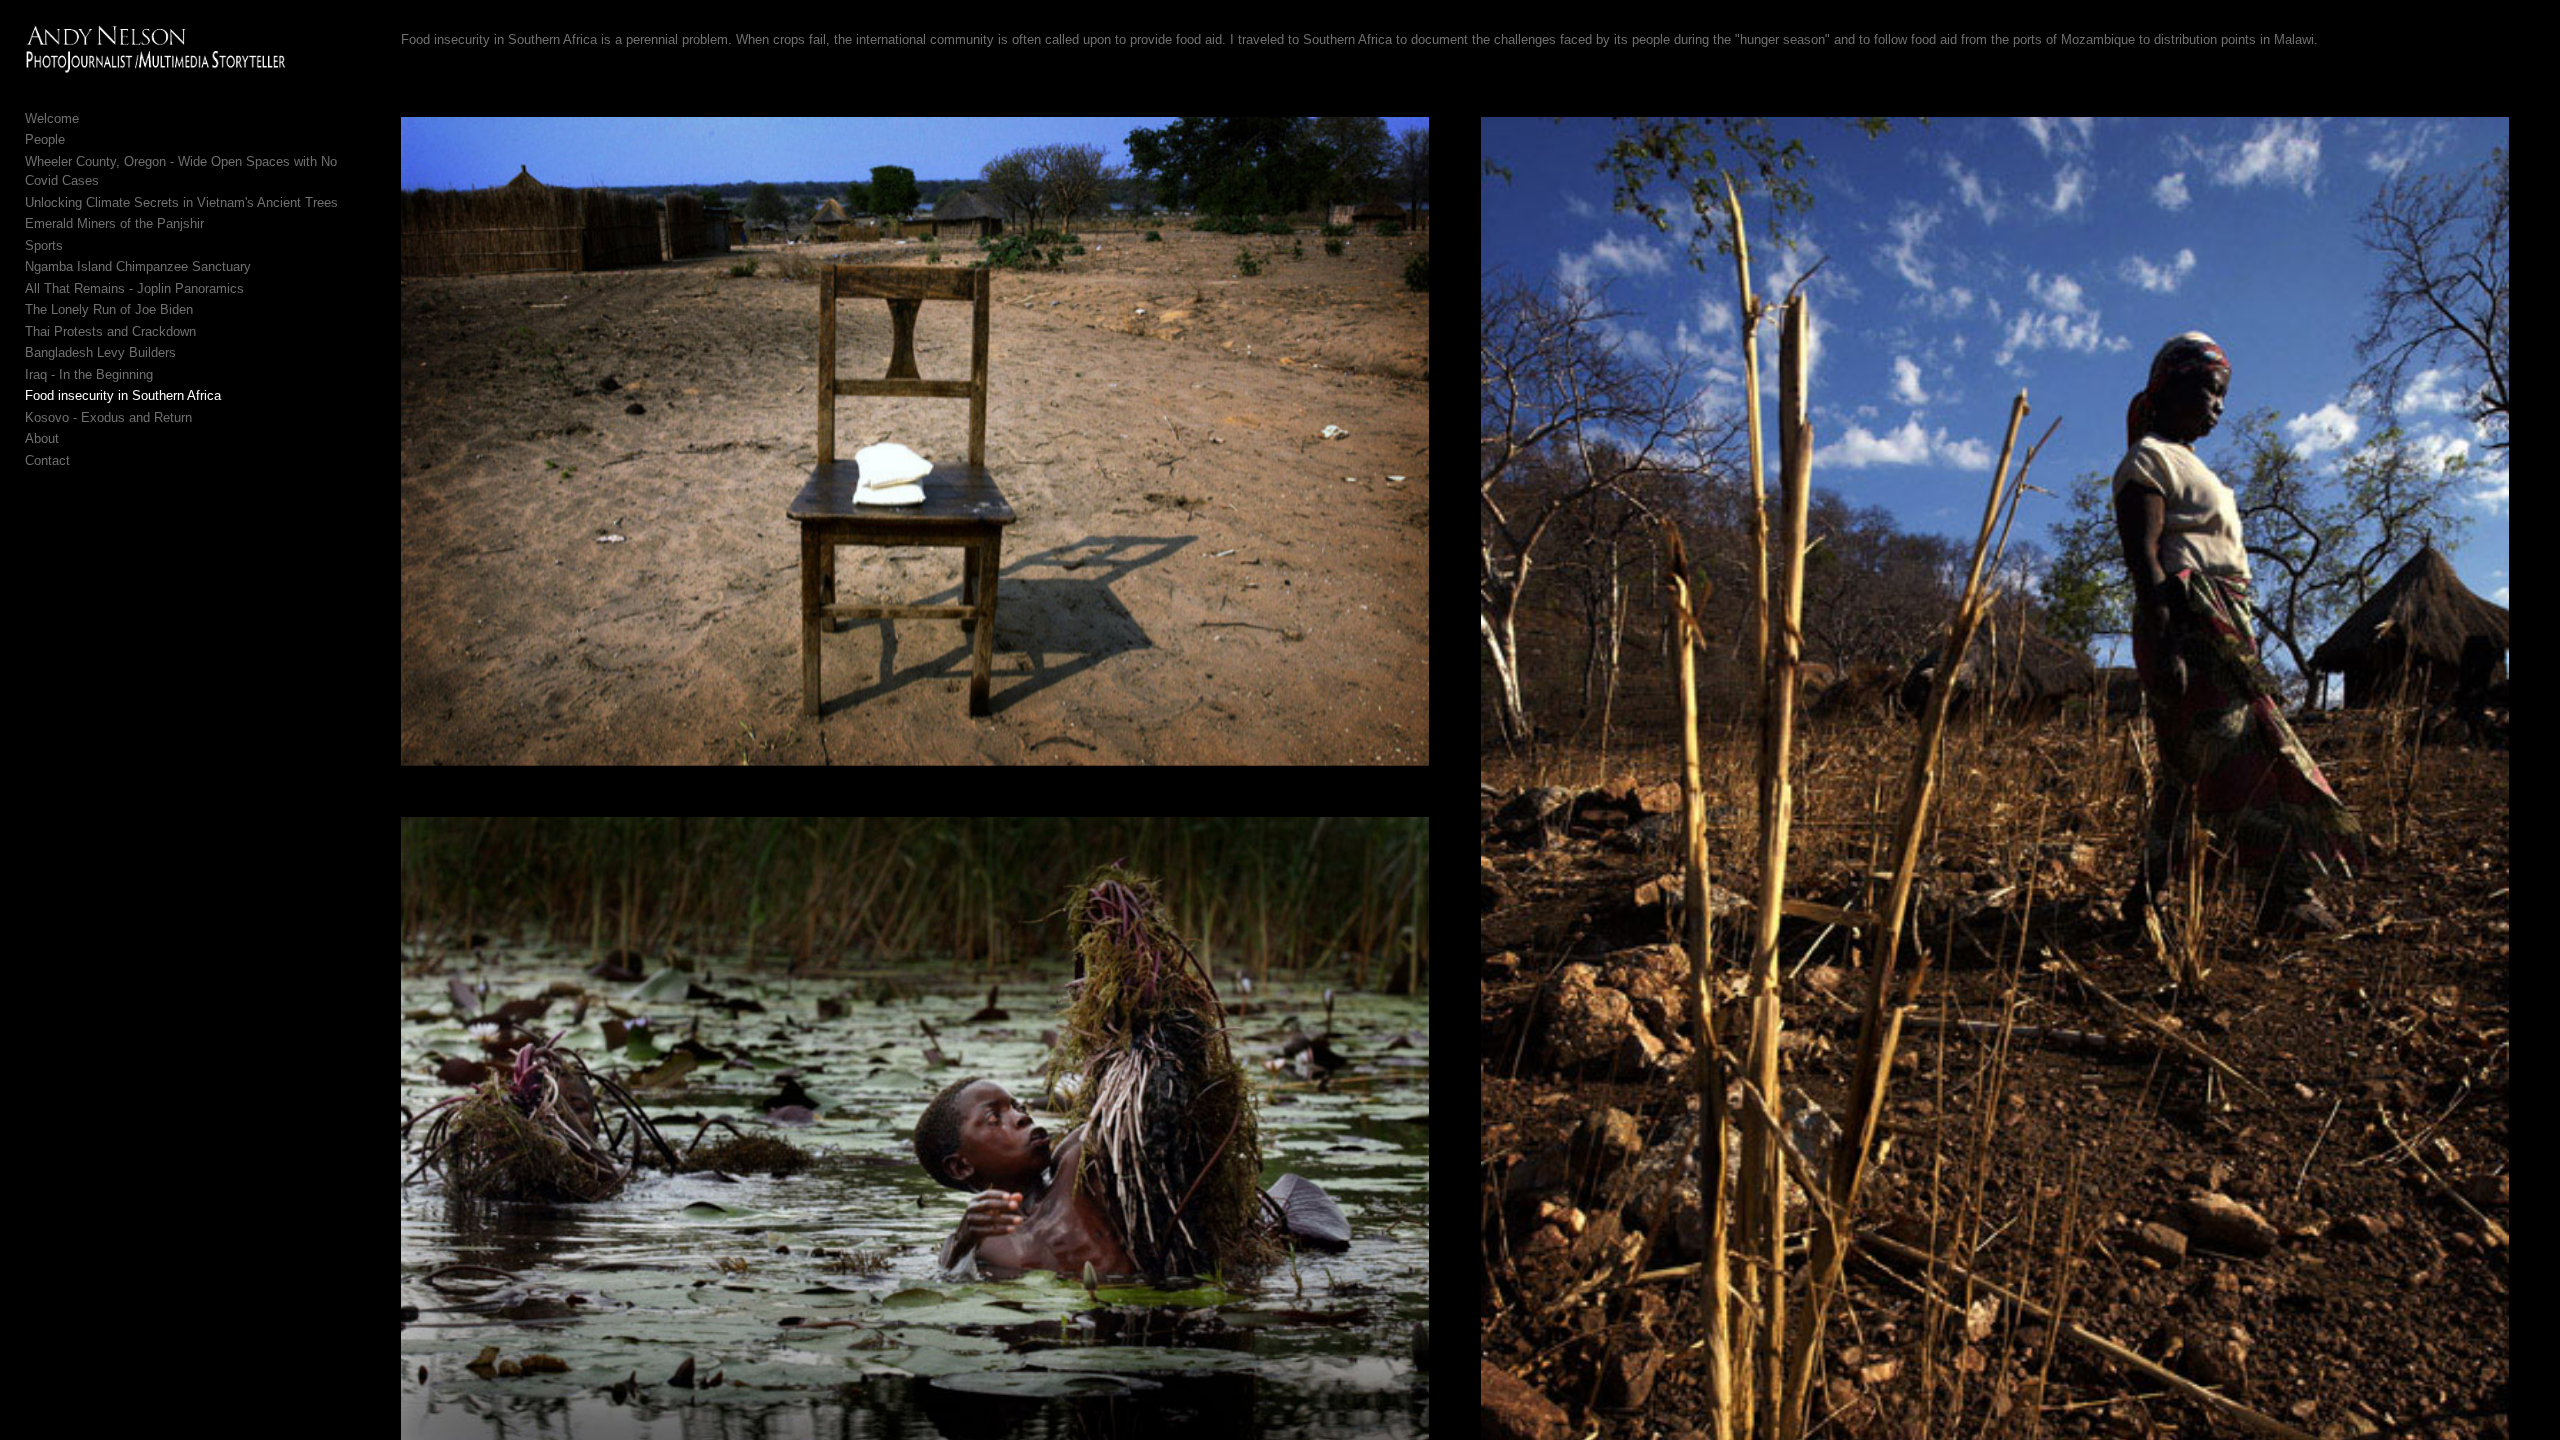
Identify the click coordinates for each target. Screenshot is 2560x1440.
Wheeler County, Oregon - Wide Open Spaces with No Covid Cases (181, 171)
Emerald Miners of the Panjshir (114, 223)
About (42, 438)
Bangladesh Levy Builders (100, 352)
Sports (44, 245)
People (45, 139)
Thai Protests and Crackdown (110, 331)
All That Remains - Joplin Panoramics (134, 288)
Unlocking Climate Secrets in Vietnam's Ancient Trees (181, 202)
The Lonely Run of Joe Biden (109, 309)
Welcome (52, 118)
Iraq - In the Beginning (89, 374)
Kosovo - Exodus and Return (108, 417)
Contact (47, 460)
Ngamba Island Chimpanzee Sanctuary (138, 266)
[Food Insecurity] (915, 441)
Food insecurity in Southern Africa (123, 395)
